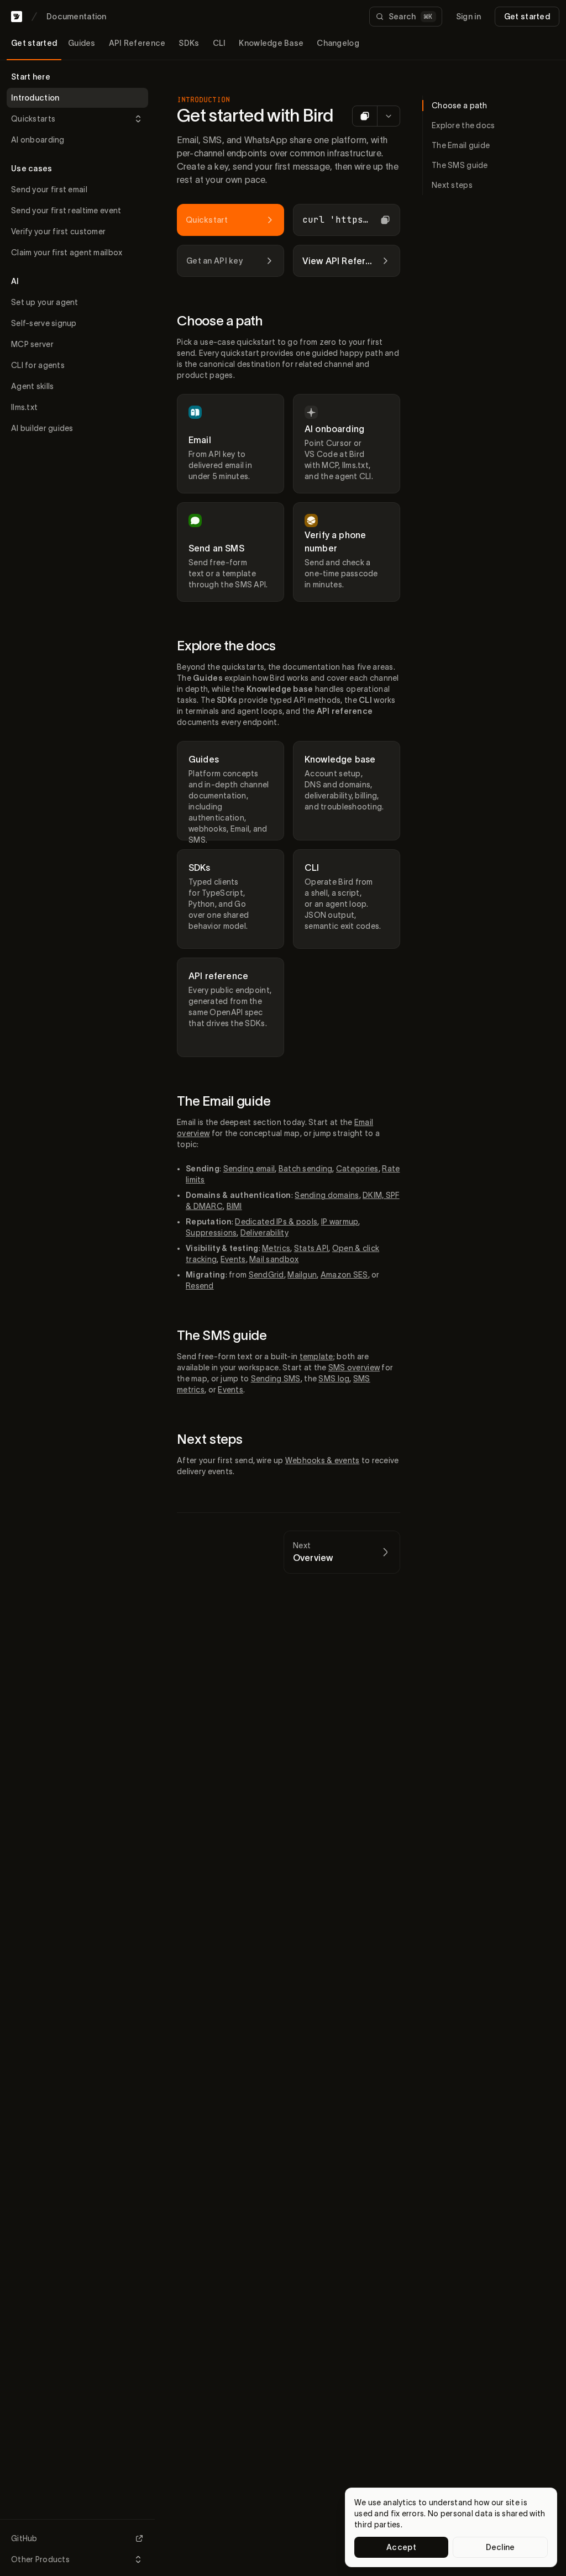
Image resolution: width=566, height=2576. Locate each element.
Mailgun (302, 1275)
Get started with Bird (255, 115)
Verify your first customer (58, 232)
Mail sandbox (274, 1259)
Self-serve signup (44, 323)
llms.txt (24, 407)
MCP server (32, 344)
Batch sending (306, 1169)
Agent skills (32, 386)
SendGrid (266, 1275)
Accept (401, 2547)
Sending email (249, 1169)
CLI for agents (38, 365)
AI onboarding (38, 140)
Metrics (276, 1248)
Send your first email (49, 190)
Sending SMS (276, 1379)
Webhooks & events (323, 1460)
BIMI (234, 1206)
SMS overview (354, 1368)
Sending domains (327, 1195)
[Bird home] (17, 17)
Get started (527, 17)
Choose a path (220, 321)
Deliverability (264, 1233)
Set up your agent (45, 302)
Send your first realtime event (66, 211)
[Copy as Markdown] (365, 116)
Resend (200, 1286)
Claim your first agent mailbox (67, 253)
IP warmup (340, 1222)
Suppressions (211, 1233)
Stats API (311, 1248)
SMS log (334, 1379)
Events (233, 1259)
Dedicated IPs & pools (276, 1222)
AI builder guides (42, 428)
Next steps (210, 1439)
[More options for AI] (388, 116)
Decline (501, 2547)
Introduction (35, 98)
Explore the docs (226, 646)
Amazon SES (344, 1275)
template (316, 1357)
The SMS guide (222, 1335)
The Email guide (224, 1101)
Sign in (468, 17)
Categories (357, 1169)
